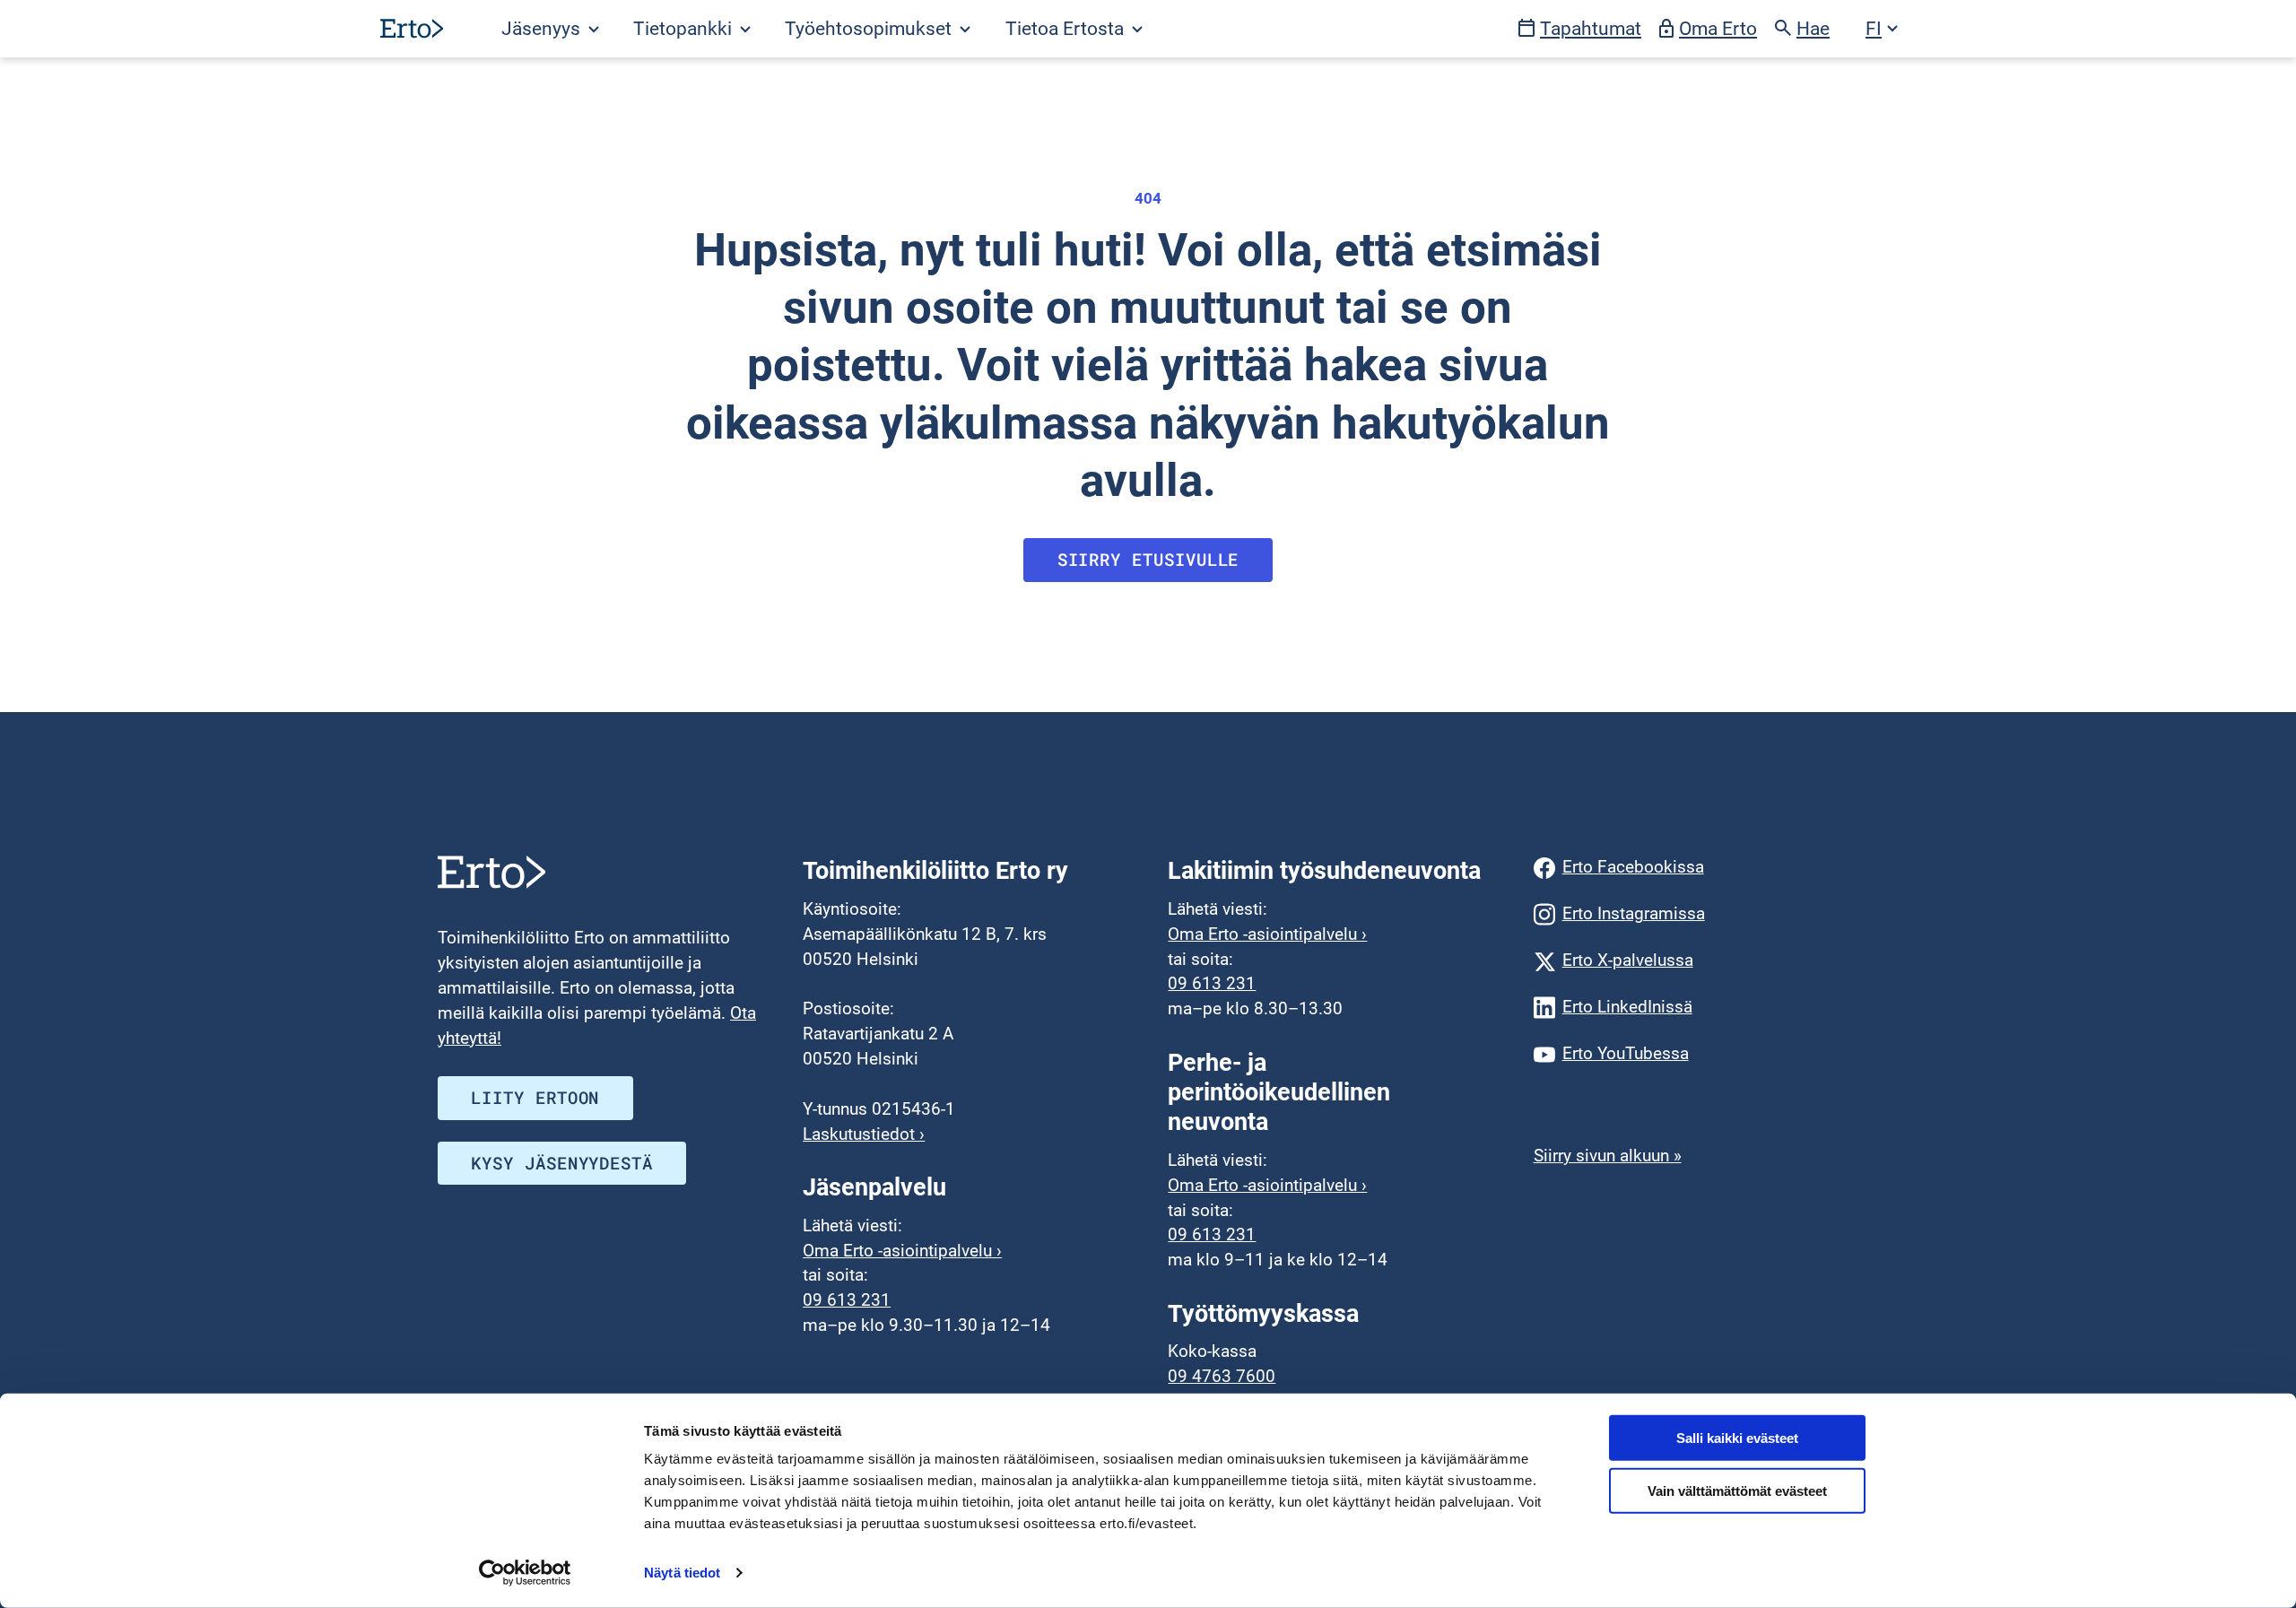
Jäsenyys (543, 29)
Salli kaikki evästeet (1737, 1438)
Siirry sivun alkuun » (1608, 1156)
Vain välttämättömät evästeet (1737, 1491)
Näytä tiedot (682, 1573)
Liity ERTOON (535, 1098)
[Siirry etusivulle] (412, 28)
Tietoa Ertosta (1067, 29)
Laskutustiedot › (864, 1134)
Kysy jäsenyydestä (562, 1163)
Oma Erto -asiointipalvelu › (902, 1251)
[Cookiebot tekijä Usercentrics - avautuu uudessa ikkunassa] (525, 1573)
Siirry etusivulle (1148, 560)
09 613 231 (847, 1300)
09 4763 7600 (1222, 1377)
